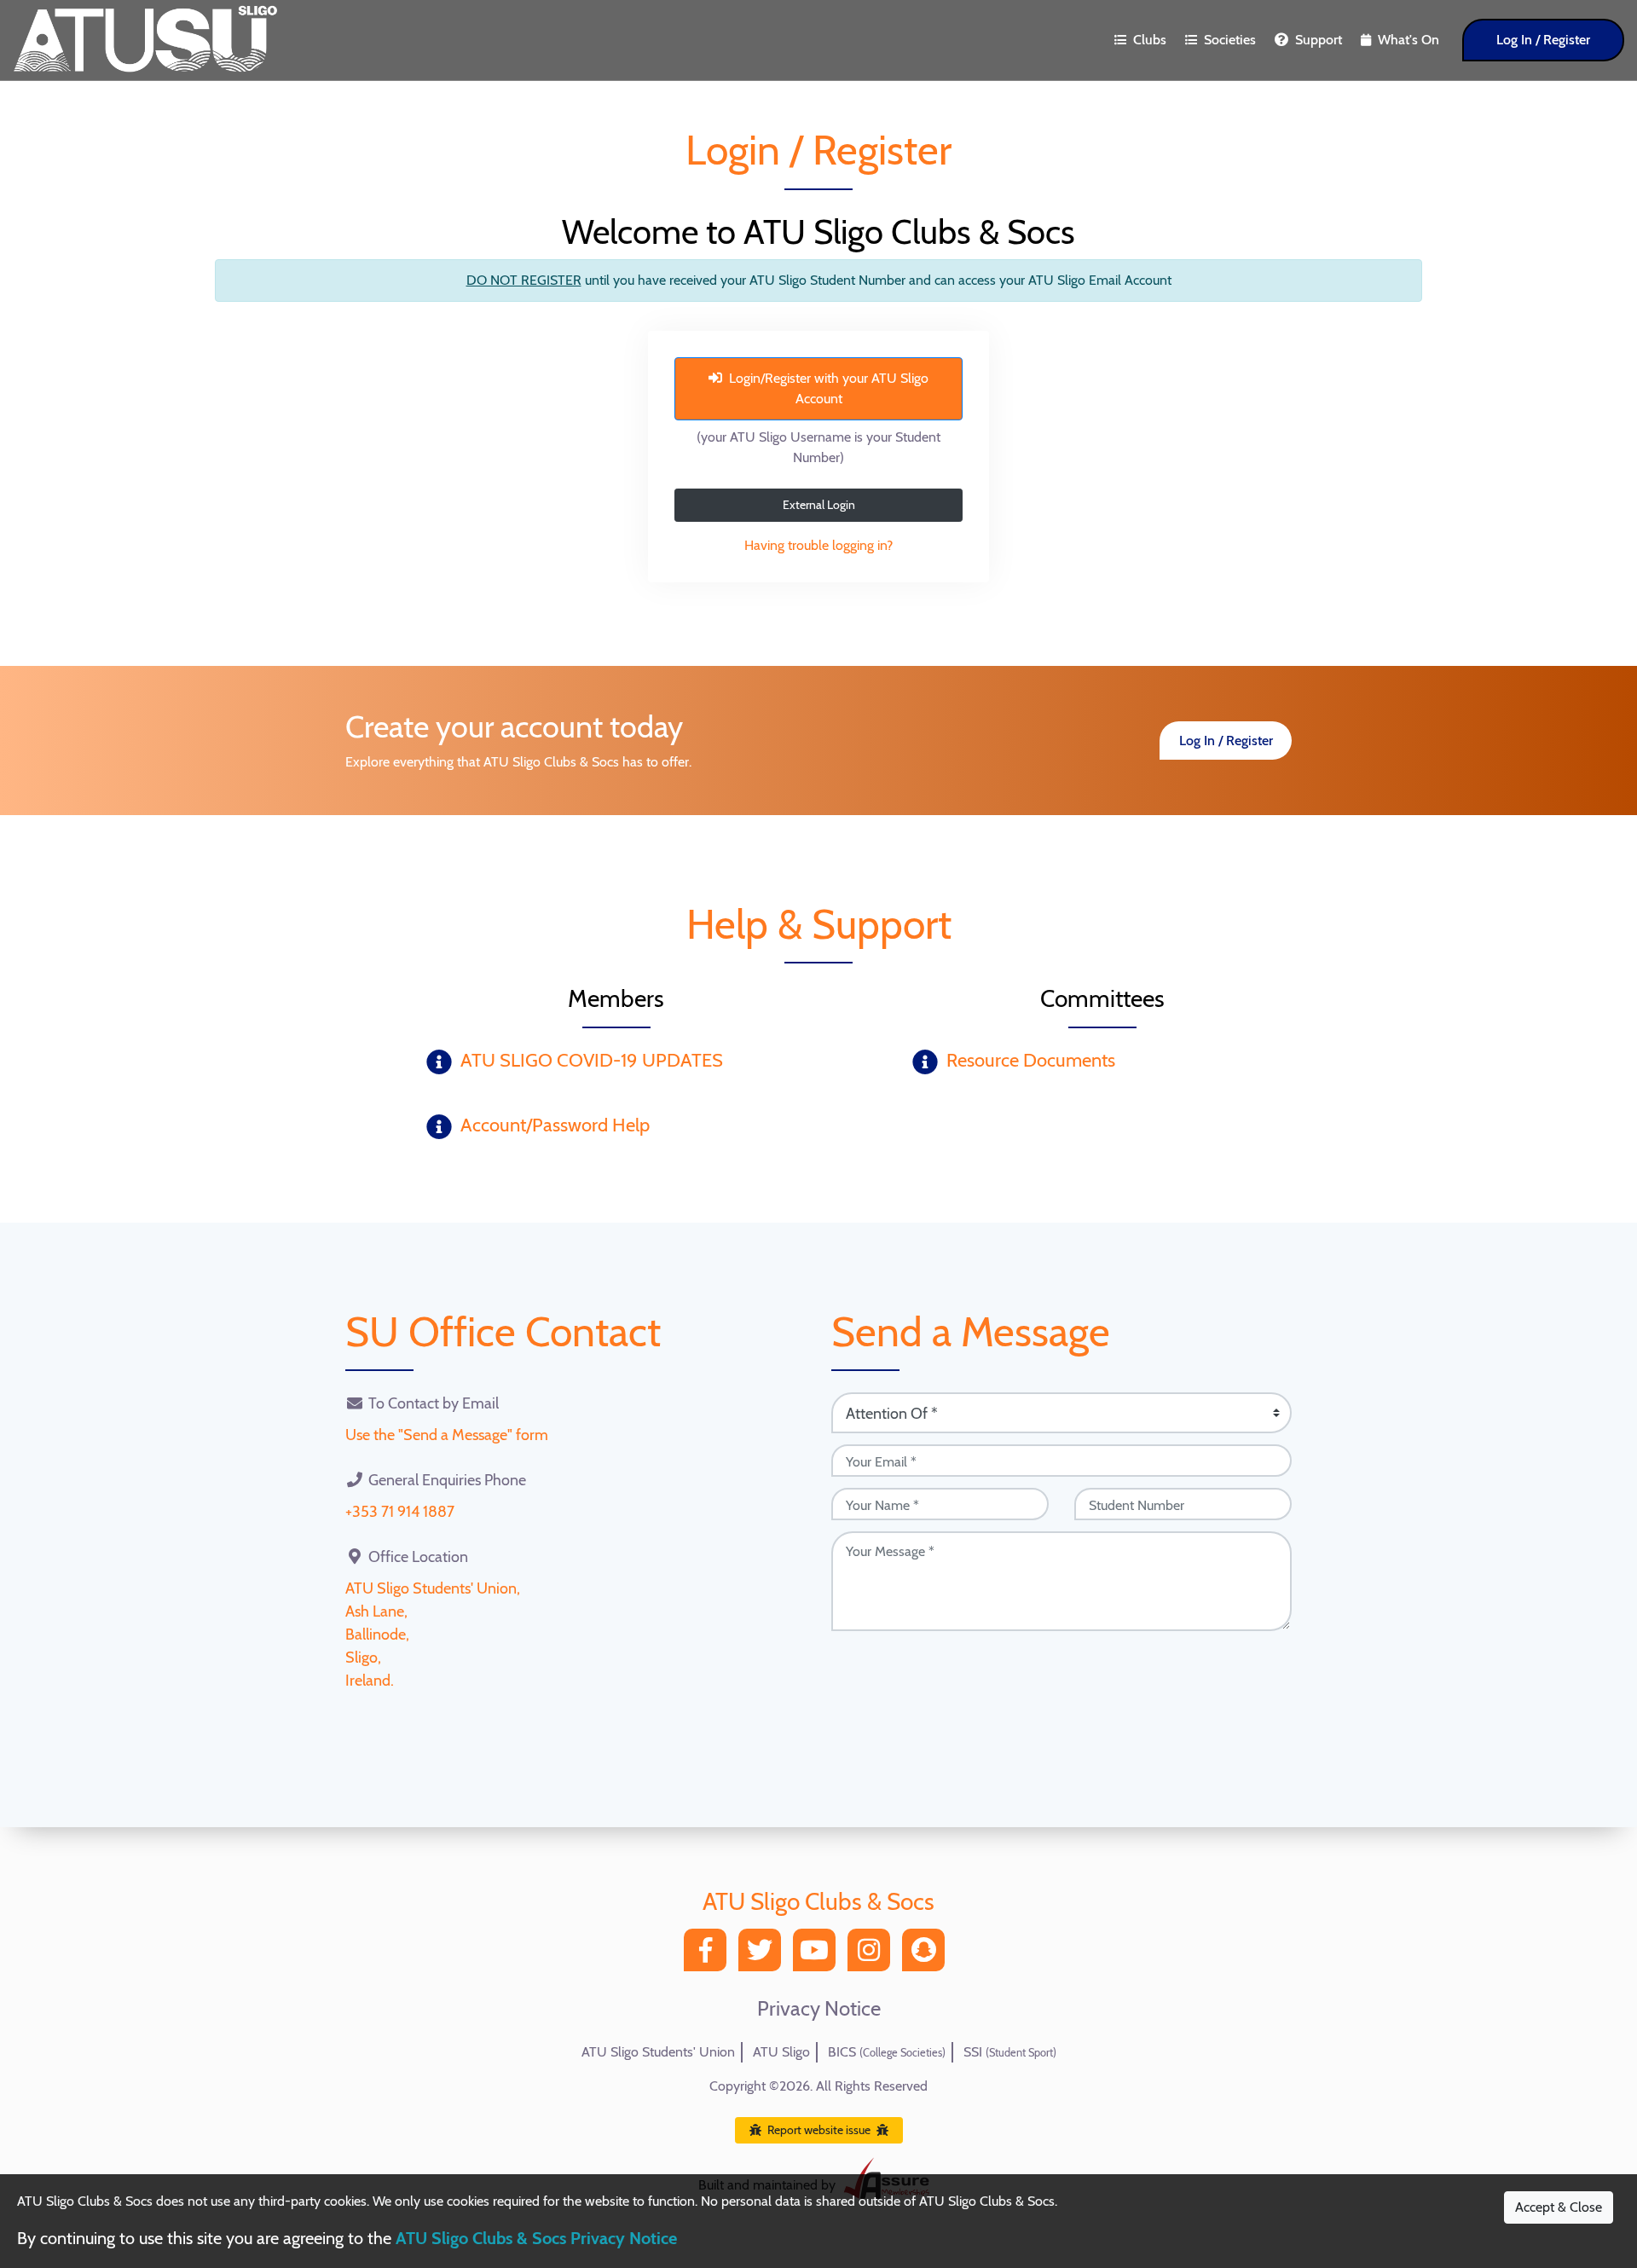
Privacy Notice (819, 2009)
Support (1319, 40)
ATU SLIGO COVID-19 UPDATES (592, 1060)
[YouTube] (818, 1955)
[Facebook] (709, 1955)
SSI (1010, 2052)
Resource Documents (1031, 1060)
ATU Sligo (781, 2052)
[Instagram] (873, 1955)
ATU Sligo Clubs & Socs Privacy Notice (536, 2238)
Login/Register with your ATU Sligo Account (829, 388)
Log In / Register (1543, 40)
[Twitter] (764, 1955)
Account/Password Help (555, 1125)
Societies (1230, 40)
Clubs (1150, 40)
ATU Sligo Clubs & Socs (818, 1901)
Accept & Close (1559, 2207)
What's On (1409, 40)
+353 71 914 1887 (400, 1512)
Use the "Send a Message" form (447, 1435)
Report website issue (819, 2130)
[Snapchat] (928, 1955)
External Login (819, 505)
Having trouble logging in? (818, 545)
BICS (887, 2052)
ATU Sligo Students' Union (658, 2052)
